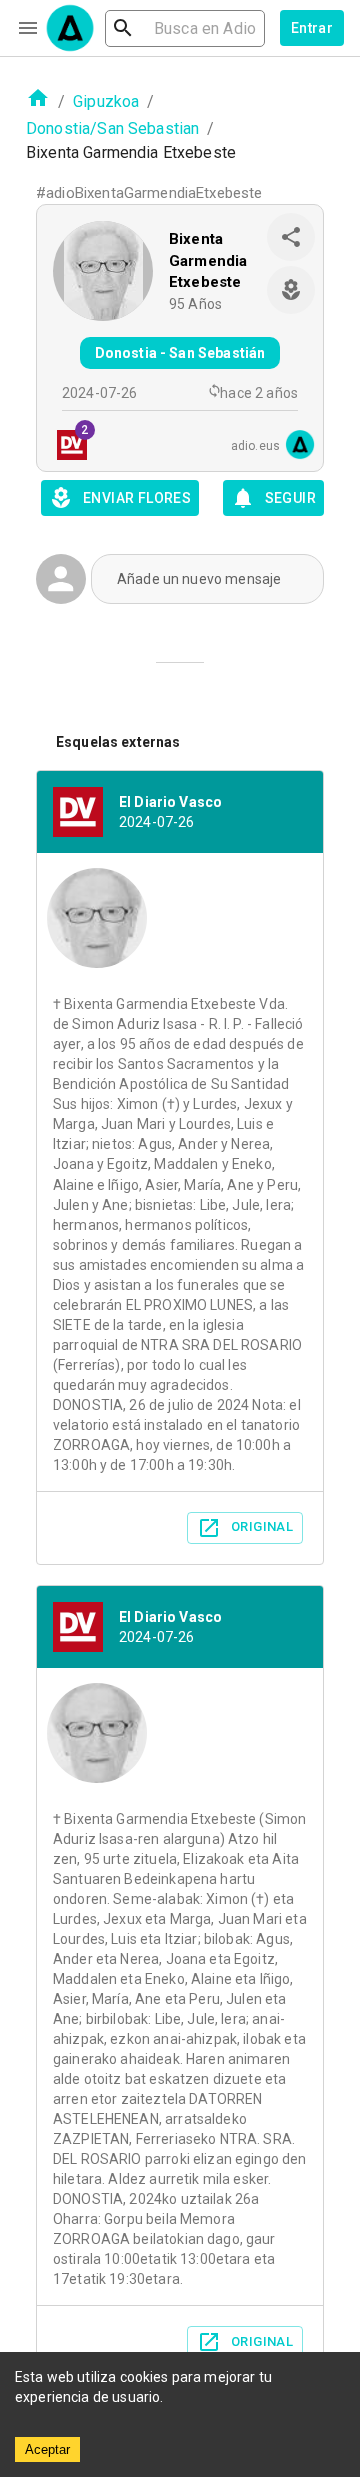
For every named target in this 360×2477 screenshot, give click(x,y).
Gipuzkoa (106, 101)
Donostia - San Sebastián (180, 353)
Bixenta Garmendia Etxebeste (208, 260)
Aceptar (47, 2449)
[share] (291, 237)
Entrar (312, 28)
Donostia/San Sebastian (112, 128)
